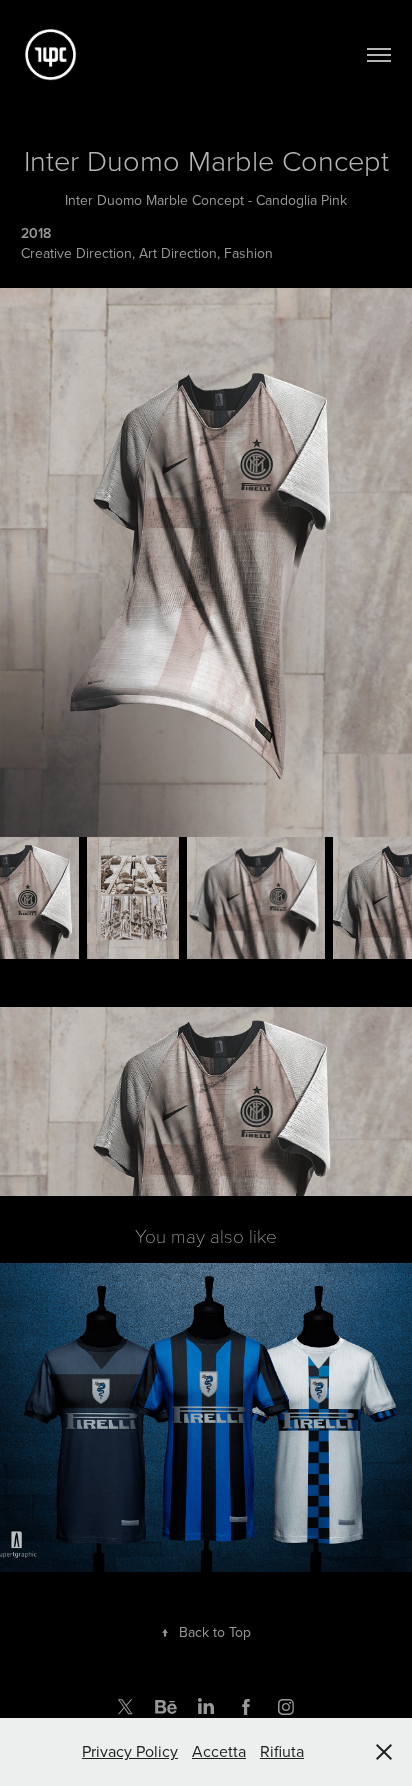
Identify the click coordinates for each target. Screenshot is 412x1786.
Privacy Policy (130, 1751)
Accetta (219, 1751)
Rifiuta (282, 1751)
